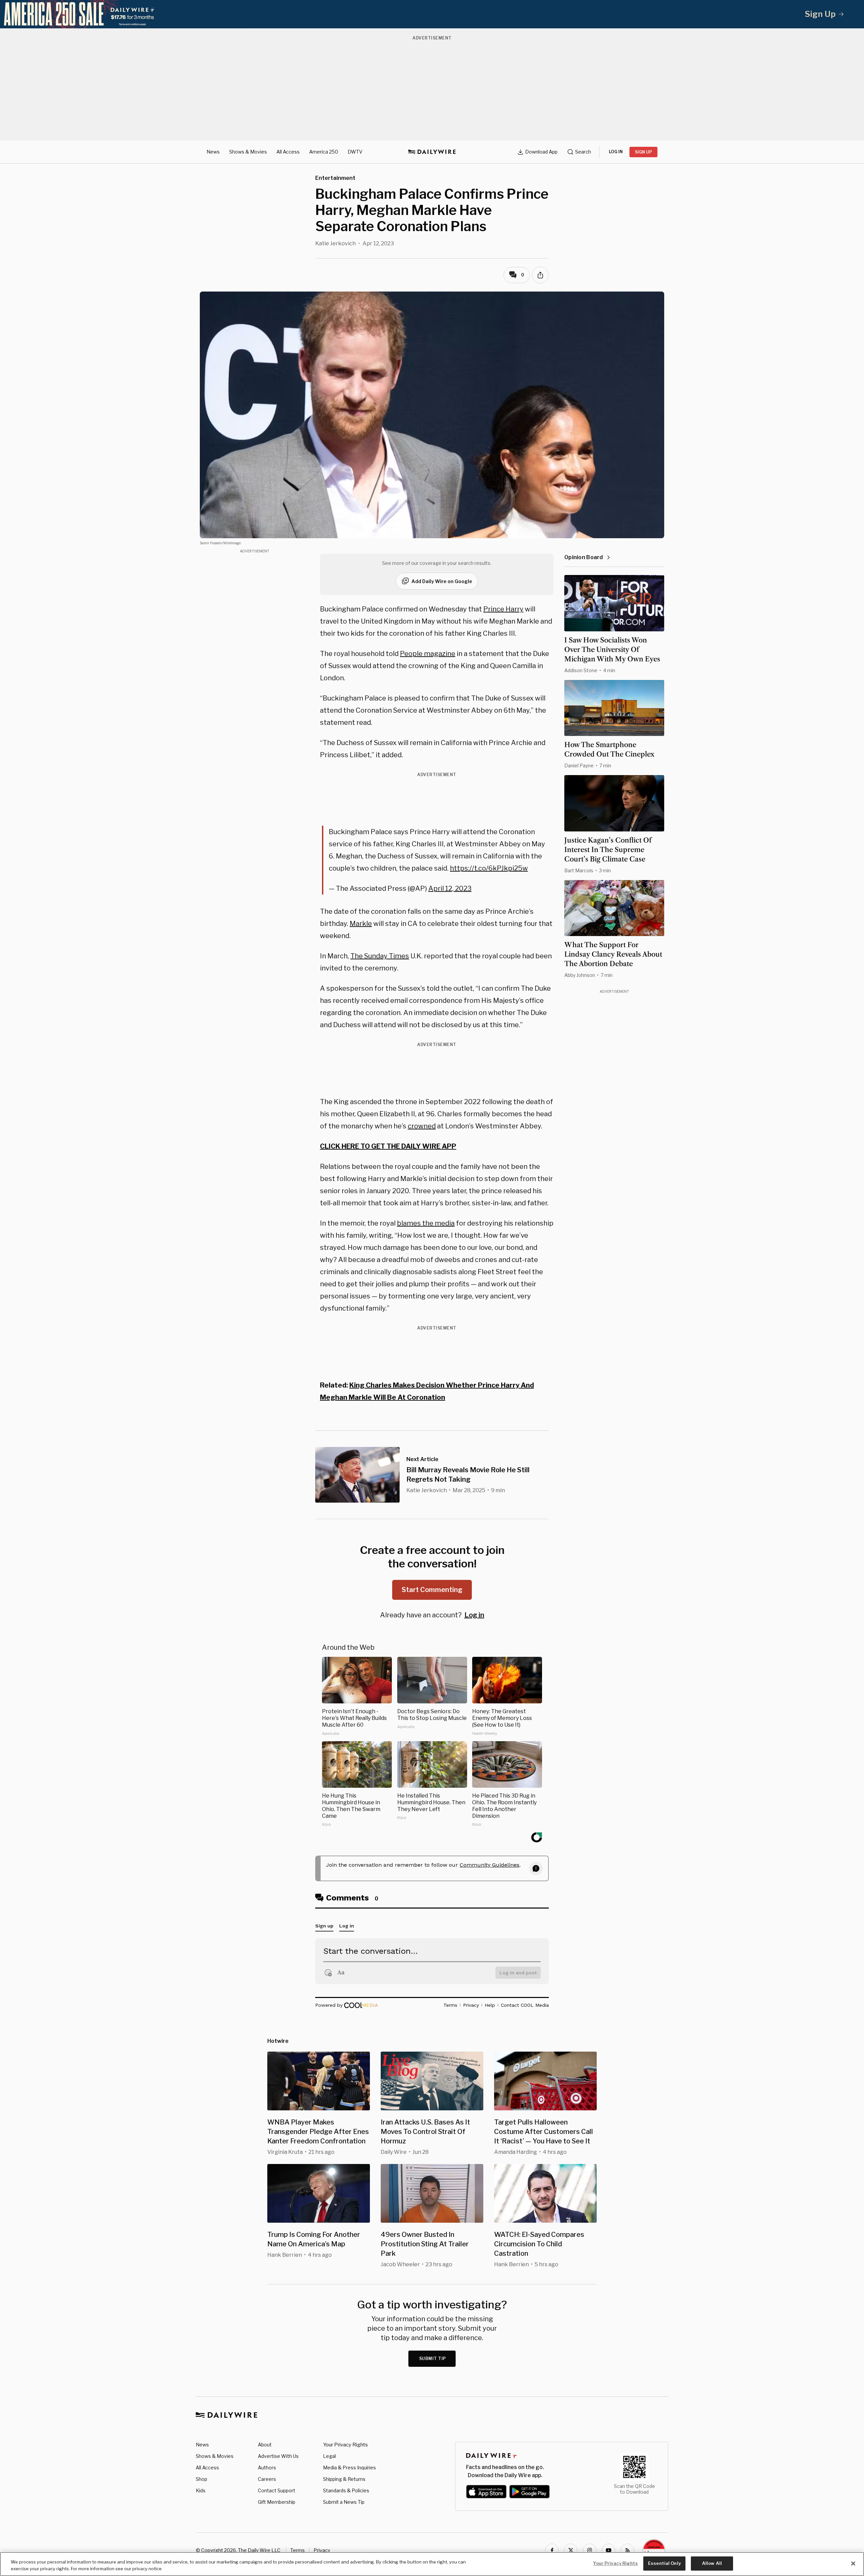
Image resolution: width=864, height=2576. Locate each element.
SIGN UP (643, 152)
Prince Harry (503, 609)
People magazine (428, 654)
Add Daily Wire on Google (442, 581)
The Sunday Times (380, 956)
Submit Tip (433, 2359)
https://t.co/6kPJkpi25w (489, 868)
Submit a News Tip (344, 2502)
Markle (361, 924)
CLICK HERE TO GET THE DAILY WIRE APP (388, 1146)
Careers (267, 2479)
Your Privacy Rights (345, 2445)
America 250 (324, 152)
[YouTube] (609, 2550)
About (265, 2445)
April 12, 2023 (450, 888)
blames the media (426, 1223)
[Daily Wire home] (432, 152)
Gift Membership (277, 2502)
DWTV (355, 152)
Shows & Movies (248, 152)
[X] (571, 2550)
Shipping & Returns (344, 2479)
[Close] (853, 2564)
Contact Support (277, 2490)
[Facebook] (552, 2550)
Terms (298, 2550)
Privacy (322, 2550)
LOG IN (616, 152)
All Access (288, 152)
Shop (201, 2479)
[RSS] (627, 2550)
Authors (267, 2468)
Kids (201, 2490)
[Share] (540, 275)
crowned (422, 1126)
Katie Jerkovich (335, 243)
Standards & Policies (346, 2490)
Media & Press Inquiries (349, 2468)
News (213, 152)
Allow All (712, 2563)
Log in (474, 1615)
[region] (432, 2564)
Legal (329, 2456)
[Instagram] (590, 2550)
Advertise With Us (278, 2456)
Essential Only (664, 2563)
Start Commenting (432, 1590)
